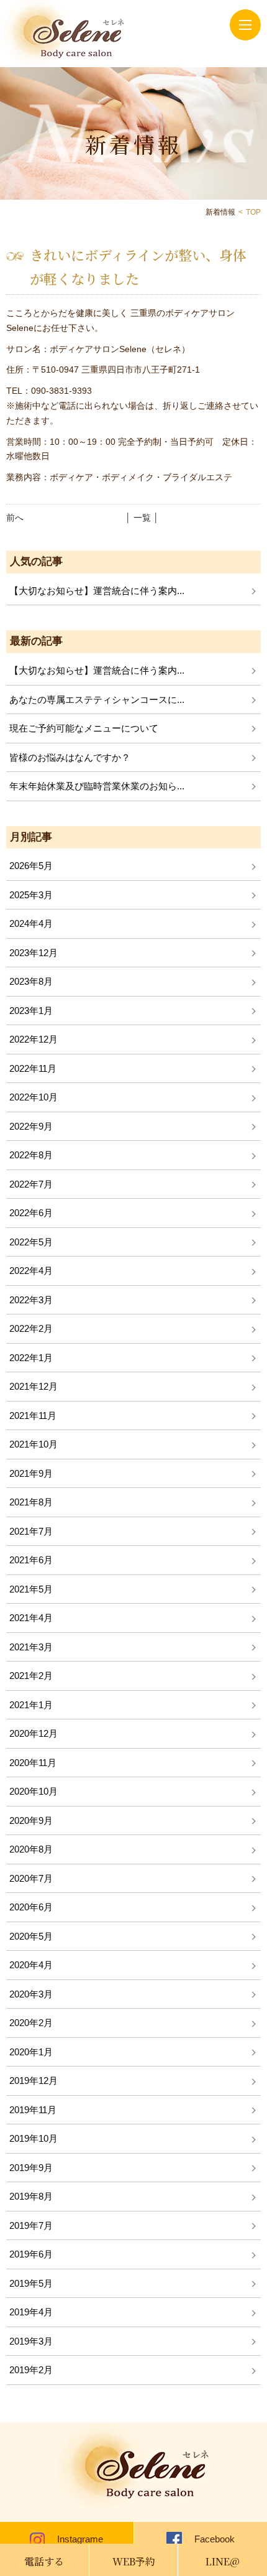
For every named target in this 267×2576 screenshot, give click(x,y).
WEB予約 (134, 2561)
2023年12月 (34, 953)
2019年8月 (31, 2196)
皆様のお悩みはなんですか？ (70, 757)
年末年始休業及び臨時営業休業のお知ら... (97, 786)
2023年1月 (31, 1011)
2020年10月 (34, 1791)
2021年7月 (31, 1531)
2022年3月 (31, 1300)
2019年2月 (31, 2370)
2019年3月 (31, 2341)
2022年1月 (31, 1358)
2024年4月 (31, 923)
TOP (253, 212)
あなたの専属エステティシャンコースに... (97, 700)
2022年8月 (31, 1155)
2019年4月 (31, 2312)
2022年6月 (31, 1213)
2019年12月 (34, 2081)
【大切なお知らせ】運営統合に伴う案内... (97, 591)
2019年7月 (31, 2225)
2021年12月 (34, 1386)
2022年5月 (31, 1242)
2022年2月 (31, 1328)
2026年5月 (31, 866)
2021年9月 (31, 1473)
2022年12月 (34, 1039)
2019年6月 (31, 2254)
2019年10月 (34, 2138)
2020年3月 (31, 1994)
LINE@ (223, 2561)
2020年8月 (31, 1849)
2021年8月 (31, 1502)
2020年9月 (31, 1820)
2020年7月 (31, 1878)
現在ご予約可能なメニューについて (84, 728)
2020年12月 (34, 1733)
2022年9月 (31, 1126)
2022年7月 (31, 1184)
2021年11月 (33, 1416)
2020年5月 (31, 1936)
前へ (15, 518)
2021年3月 (31, 1647)
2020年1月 (31, 2052)
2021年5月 (31, 1589)
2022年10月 (34, 1097)
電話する (44, 2561)
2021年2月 (31, 1676)
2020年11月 (33, 1763)
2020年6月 (31, 1907)
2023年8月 (31, 981)
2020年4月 (31, 1965)
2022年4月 (31, 1271)
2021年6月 (31, 1560)
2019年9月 (31, 2168)
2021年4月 (31, 1618)
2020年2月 (31, 2023)
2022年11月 (33, 1068)
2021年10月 (34, 1444)
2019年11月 (33, 2110)
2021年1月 (31, 1705)
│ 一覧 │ (142, 518)
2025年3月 (31, 895)
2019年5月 (31, 2283)
